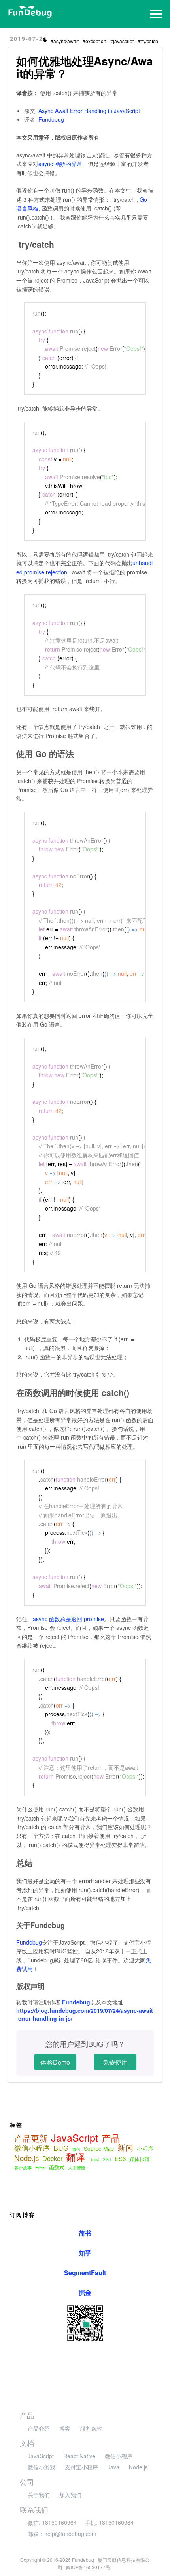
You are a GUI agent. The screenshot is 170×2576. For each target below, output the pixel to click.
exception (96, 41)
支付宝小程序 (81, 2467)
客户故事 (23, 2167)
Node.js (26, 2158)
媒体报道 (140, 2159)
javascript (123, 41)
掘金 (85, 2292)
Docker (52, 2158)
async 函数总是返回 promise (68, 1619)
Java (113, 2467)
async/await (66, 41)
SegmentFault (85, 2273)
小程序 (145, 2148)
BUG (61, 2148)
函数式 (57, 2167)
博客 (65, 2428)
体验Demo (55, 2062)
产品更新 (31, 2138)
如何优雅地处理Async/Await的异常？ (85, 67)
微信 (76, 2149)
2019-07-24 (28, 38)
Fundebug (51, 119)
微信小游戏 (42, 2467)
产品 (111, 2138)
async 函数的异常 (60, 164)
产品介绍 (39, 2428)
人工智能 (77, 2167)
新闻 (125, 2148)
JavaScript (75, 2137)
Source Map (99, 2148)
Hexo (40, 2167)
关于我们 (39, 2495)
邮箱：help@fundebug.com (62, 2534)
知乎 (85, 2253)
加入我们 (70, 2495)
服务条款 (91, 2428)
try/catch (149, 41)
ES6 (120, 2159)
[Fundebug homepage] (30, 12)
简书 (85, 2233)
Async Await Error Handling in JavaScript (89, 111)
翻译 (76, 2157)
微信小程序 (32, 2148)
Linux (94, 2159)
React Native (79, 2456)
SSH (107, 2159)
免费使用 (115, 2062)
